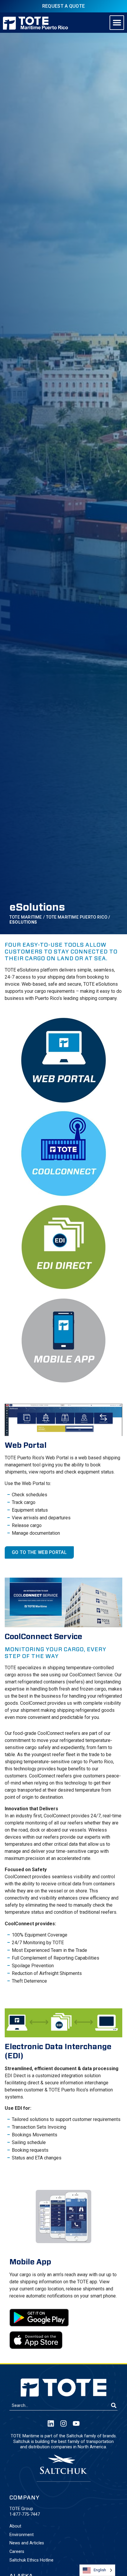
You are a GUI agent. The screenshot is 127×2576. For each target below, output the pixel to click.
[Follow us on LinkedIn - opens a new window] (51, 2423)
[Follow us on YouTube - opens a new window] (76, 2423)
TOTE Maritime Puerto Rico (77, 917)
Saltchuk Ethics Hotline (31, 2560)
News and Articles (27, 2543)
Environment (22, 2535)
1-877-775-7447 (25, 2514)
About (15, 2526)
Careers (17, 2552)
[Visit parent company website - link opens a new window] (63, 2464)
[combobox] (60, 2406)
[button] (117, 23)
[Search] (114, 2406)
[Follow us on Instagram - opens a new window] (63, 2423)
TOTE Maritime (26, 917)
